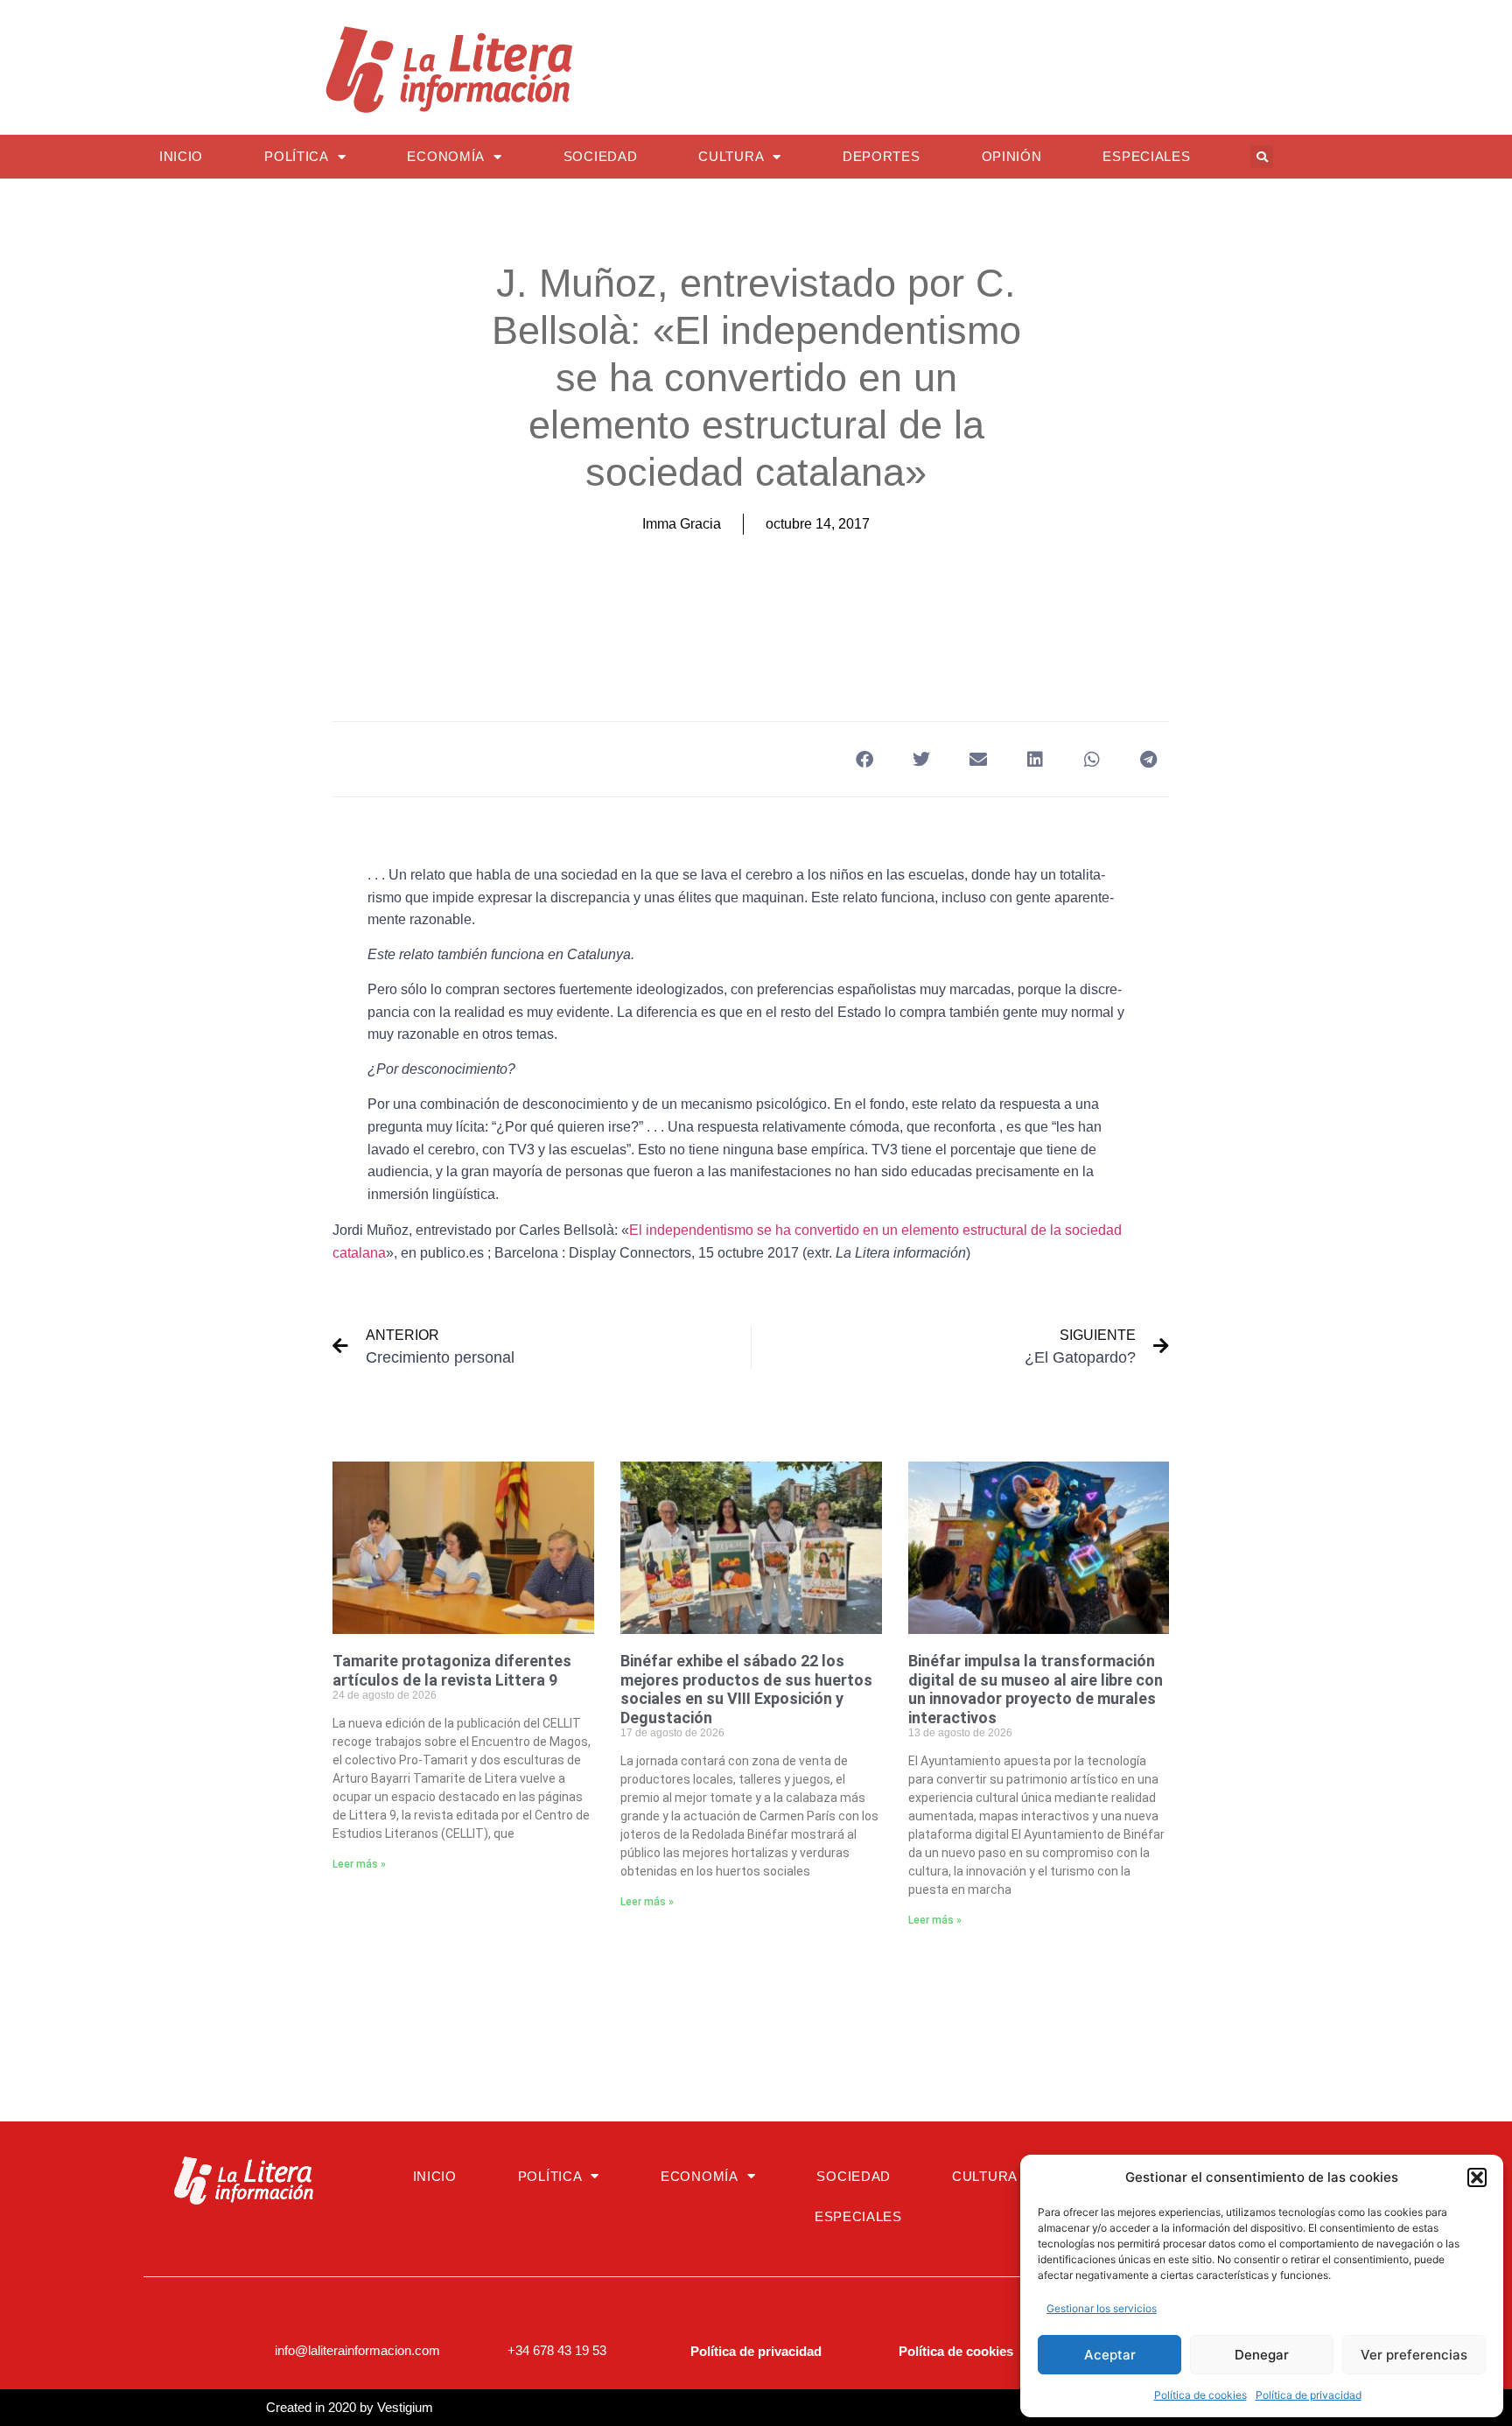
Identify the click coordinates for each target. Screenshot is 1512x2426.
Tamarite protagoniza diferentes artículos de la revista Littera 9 (452, 1670)
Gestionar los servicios (1102, 2308)
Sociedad (601, 156)
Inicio (181, 156)
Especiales (1146, 156)
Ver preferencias (1414, 2355)
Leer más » (359, 1864)
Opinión (1012, 156)
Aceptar (1110, 2355)
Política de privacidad (1309, 2395)
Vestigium (405, 2407)
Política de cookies (1200, 2395)
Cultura (731, 156)
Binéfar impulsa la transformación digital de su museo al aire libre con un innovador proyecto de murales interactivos (1036, 1689)
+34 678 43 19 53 (557, 2350)
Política (297, 156)
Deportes (882, 156)
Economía (446, 156)
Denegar (1262, 2355)
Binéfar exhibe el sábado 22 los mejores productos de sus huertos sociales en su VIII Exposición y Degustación (746, 1689)
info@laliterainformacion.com (357, 2350)
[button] (1477, 2177)
